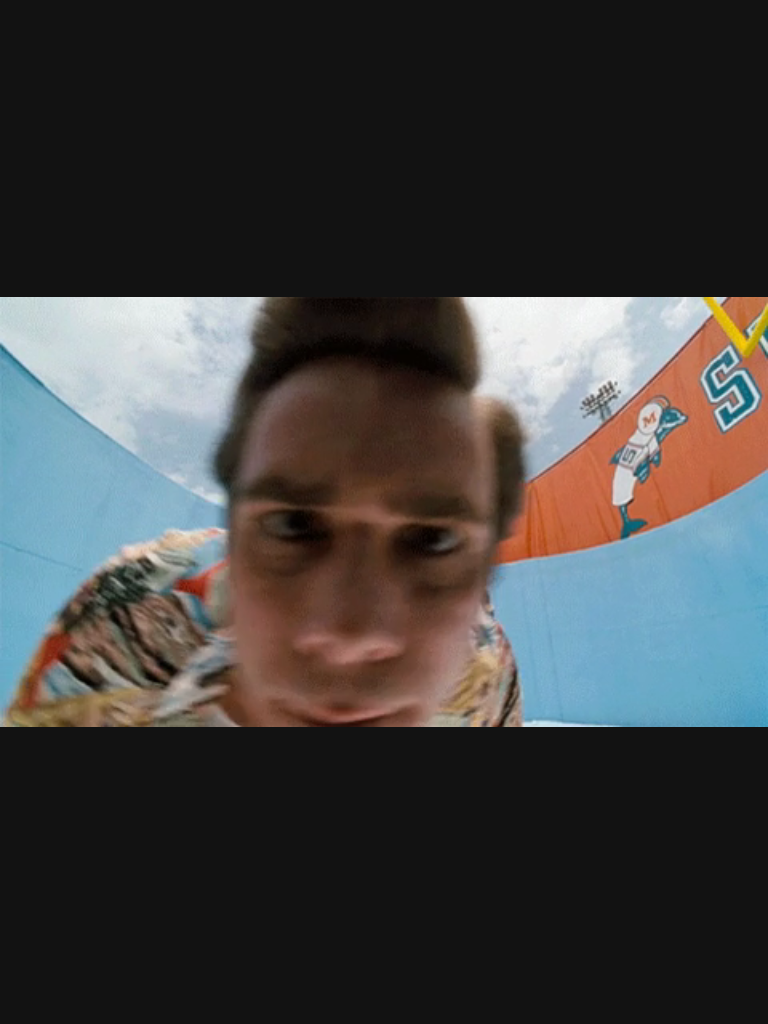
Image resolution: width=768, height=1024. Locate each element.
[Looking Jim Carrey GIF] (384, 512)
